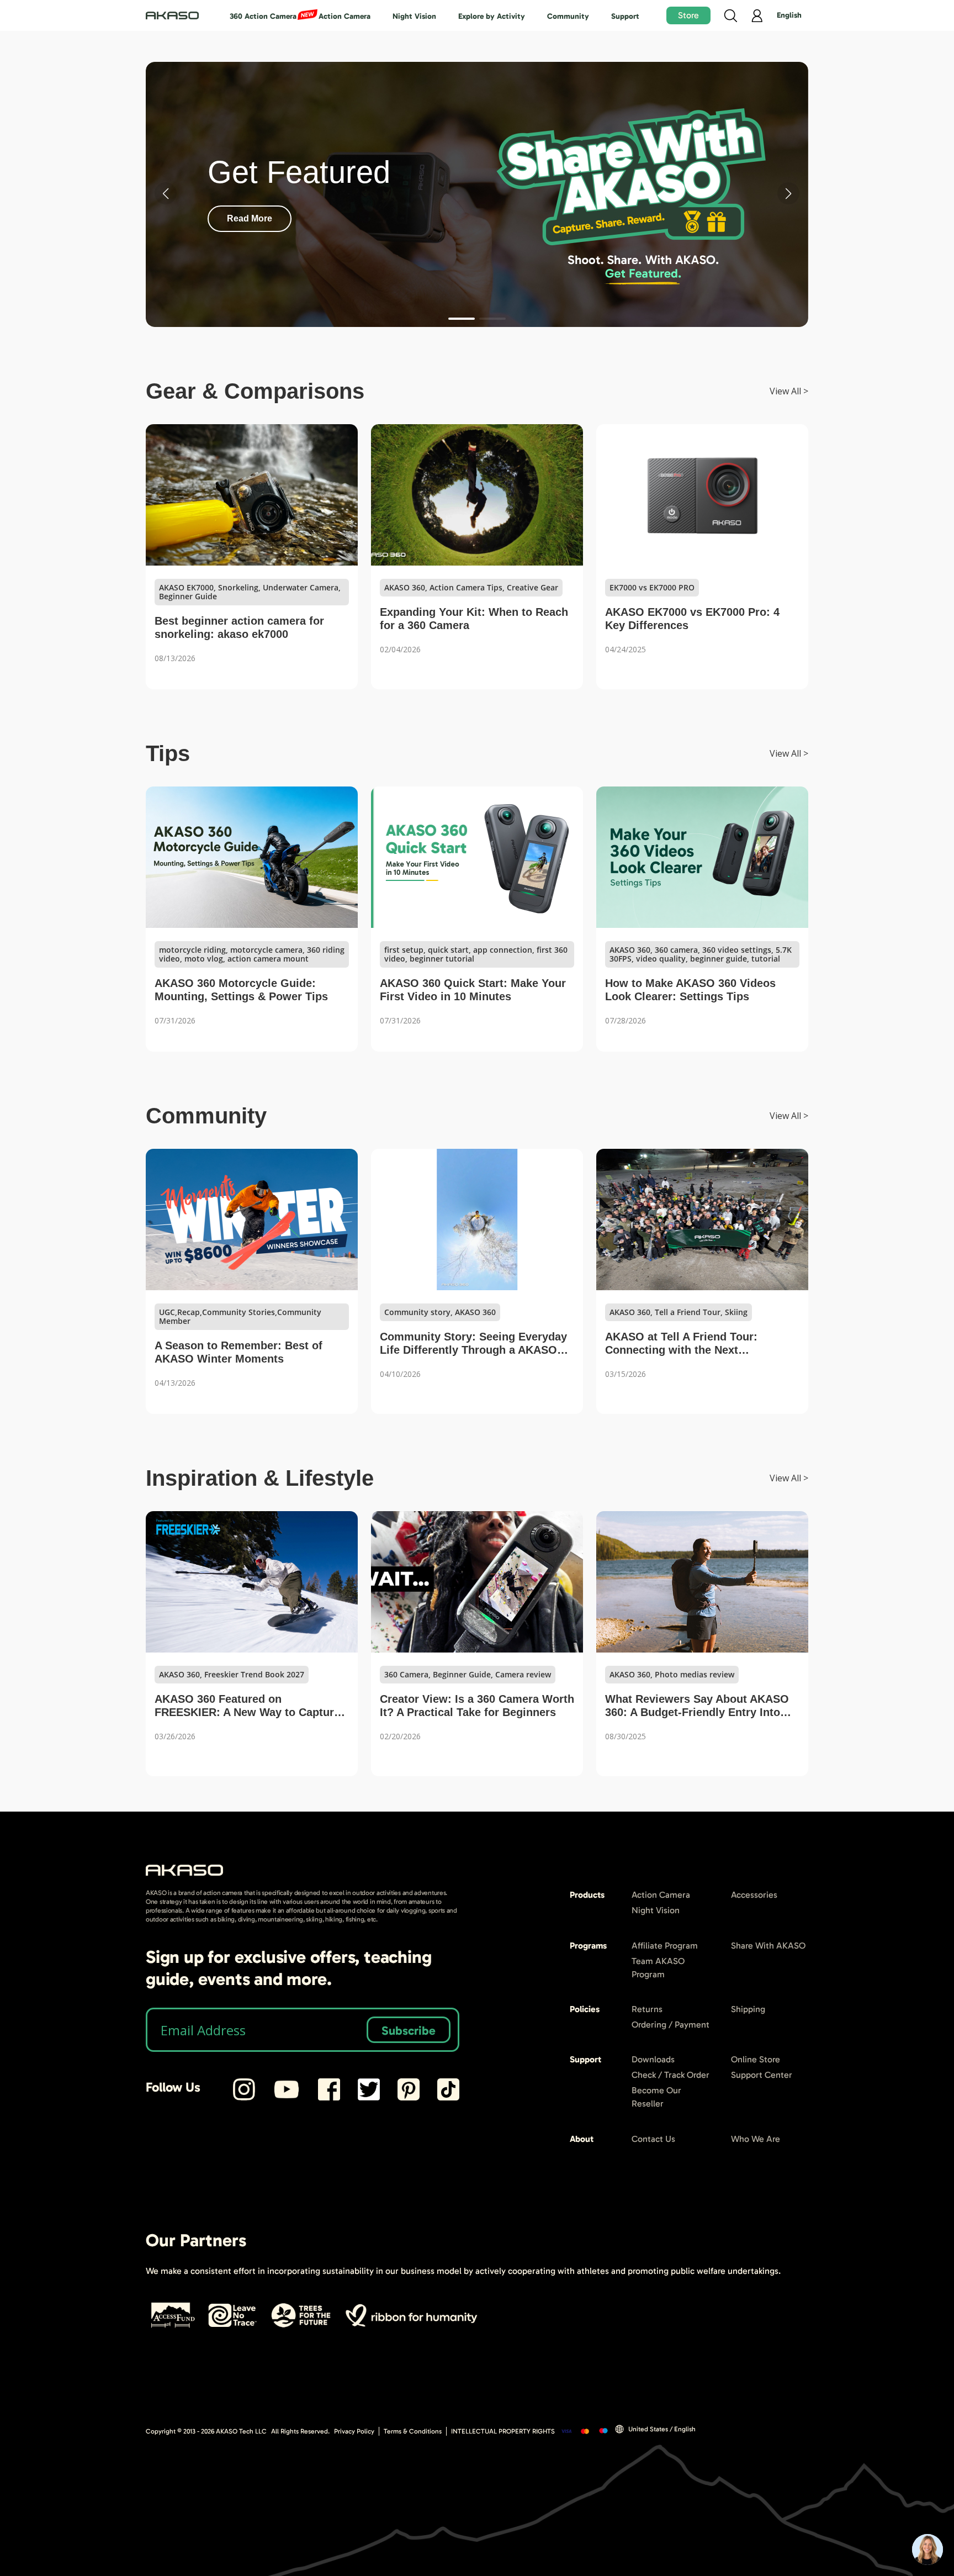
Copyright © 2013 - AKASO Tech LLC (206, 2431)
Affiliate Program (665, 1946)
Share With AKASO (768, 1946)
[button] (462, 319)
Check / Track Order (671, 2075)
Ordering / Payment (671, 2025)
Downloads (653, 2059)
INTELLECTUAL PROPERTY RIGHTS (503, 2431)
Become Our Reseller (656, 2097)
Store (688, 15)
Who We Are (756, 2139)
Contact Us (653, 2139)
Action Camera (344, 16)
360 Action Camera (263, 16)
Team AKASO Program (658, 1968)
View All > (789, 391)
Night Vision (414, 16)
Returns (647, 2009)
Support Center (762, 2075)
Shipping (748, 2009)
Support (625, 16)
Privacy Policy (354, 2431)
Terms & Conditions (413, 2431)
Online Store (756, 2059)
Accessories (754, 1895)
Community (568, 16)
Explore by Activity (492, 16)
